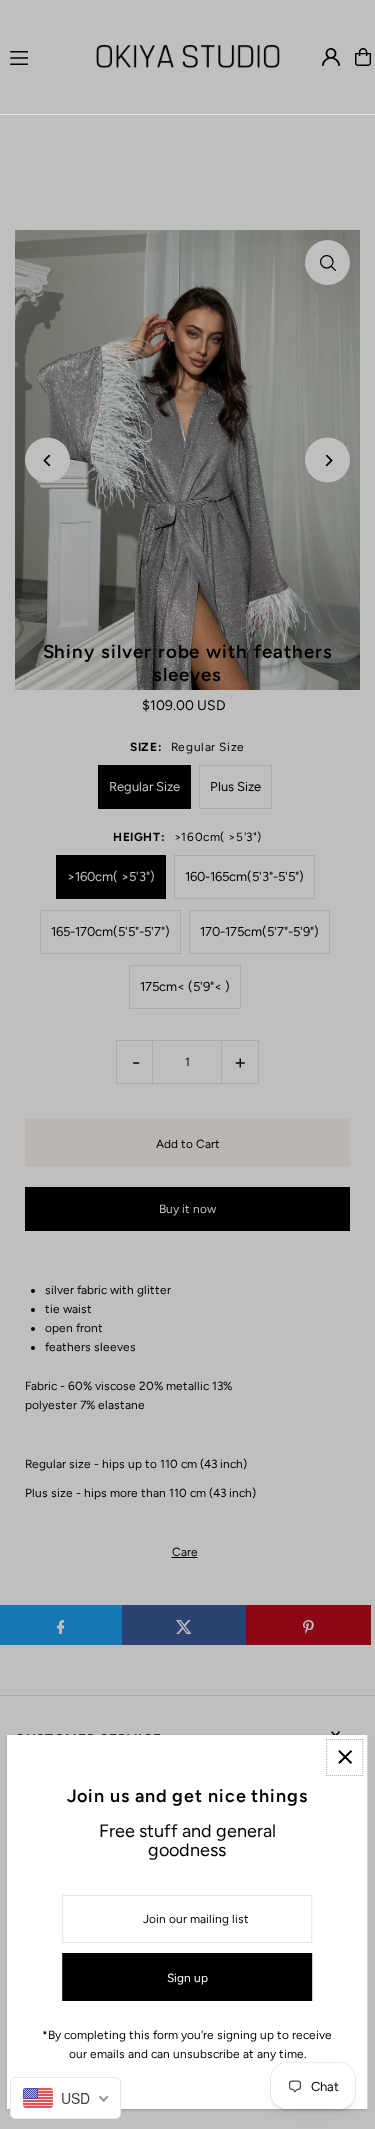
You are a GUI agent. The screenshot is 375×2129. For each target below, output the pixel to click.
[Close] (344, 1757)
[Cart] (363, 57)
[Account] (331, 57)
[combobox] (65, 2098)
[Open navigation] (40, 56)
